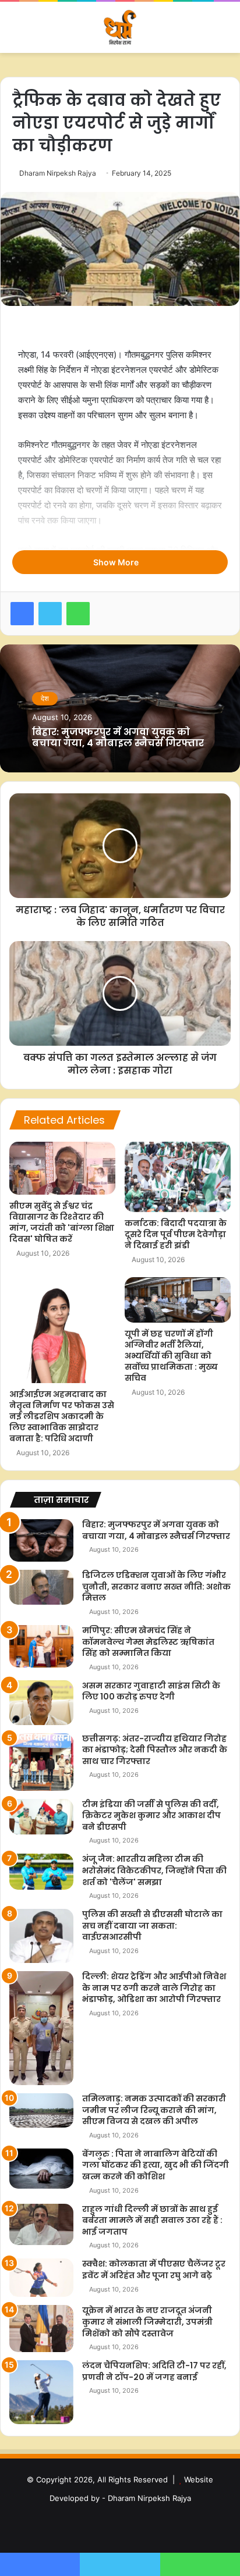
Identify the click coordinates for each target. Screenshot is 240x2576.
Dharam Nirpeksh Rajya (58, 173)
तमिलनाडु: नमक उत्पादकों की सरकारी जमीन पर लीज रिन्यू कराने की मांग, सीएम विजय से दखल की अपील (154, 2110)
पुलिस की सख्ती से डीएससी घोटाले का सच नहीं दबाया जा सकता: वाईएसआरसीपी (152, 1925)
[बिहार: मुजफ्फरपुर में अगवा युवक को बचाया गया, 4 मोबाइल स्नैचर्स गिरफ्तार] (41, 1540)
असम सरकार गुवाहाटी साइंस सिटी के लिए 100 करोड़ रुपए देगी (151, 1691)
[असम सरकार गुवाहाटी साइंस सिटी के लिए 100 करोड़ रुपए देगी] (41, 1703)
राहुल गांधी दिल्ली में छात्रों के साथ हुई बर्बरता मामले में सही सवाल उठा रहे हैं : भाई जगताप (152, 2220)
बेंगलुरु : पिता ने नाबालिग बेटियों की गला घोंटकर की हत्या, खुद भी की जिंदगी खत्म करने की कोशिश (156, 2165)
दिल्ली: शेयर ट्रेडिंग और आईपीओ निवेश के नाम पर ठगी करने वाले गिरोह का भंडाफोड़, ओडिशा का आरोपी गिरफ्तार (154, 1988)
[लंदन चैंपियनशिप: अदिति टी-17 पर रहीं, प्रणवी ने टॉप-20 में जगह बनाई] (41, 2392)
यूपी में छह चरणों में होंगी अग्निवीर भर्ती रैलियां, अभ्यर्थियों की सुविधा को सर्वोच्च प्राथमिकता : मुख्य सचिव (171, 1356)
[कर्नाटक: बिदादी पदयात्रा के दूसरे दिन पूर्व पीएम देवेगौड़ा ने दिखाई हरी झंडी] (178, 1177)
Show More (117, 562)
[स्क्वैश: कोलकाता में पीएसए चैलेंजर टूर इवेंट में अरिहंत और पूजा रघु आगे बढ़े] (41, 2278)
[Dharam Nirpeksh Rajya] (120, 27)
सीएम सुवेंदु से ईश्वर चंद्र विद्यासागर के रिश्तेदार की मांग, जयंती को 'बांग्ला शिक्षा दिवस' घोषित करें (62, 1222)
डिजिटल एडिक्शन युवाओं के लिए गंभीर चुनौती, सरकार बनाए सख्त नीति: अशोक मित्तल (156, 1586)
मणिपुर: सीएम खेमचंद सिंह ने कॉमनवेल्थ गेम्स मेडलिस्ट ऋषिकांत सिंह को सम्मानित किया (148, 1642)
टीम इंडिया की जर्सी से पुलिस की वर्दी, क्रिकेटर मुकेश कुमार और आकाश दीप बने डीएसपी (151, 1816)
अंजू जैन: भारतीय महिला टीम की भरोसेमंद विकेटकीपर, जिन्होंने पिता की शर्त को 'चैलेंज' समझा (154, 1870)
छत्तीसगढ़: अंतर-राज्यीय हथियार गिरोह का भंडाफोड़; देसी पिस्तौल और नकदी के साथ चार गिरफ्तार (155, 1750)
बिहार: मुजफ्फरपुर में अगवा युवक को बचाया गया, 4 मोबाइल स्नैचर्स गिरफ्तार (118, 737)
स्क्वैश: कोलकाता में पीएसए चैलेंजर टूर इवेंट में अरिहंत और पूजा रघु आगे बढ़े (154, 2269)
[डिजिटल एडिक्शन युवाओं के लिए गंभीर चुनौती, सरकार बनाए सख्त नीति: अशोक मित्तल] (41, 1587)
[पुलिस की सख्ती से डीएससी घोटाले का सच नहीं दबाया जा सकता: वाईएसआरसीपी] (41, 1936)
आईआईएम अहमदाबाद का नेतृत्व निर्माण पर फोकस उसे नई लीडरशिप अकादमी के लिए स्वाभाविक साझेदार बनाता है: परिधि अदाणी (62, 1416)
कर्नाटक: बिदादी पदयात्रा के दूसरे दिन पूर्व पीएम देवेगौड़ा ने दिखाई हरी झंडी (176, 1234)
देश (45, 698)
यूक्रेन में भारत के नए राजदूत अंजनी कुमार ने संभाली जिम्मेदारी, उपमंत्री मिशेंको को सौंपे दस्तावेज (147, 2322)
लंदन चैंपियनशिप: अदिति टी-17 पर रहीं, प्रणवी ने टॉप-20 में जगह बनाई (154, 2371)
